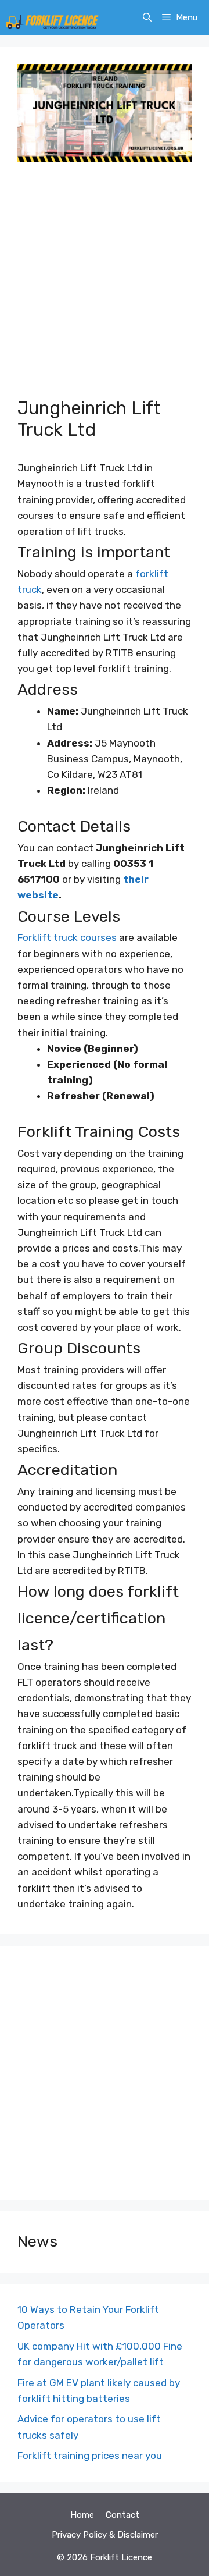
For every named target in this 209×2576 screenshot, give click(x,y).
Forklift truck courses (67, 937)
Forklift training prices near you (90, 2456)
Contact (122, 2515)
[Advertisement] (105, 287)
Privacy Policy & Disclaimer (105, 2535)
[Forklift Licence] (52, 17)
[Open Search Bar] (147, 17)
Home (82, 2515)
